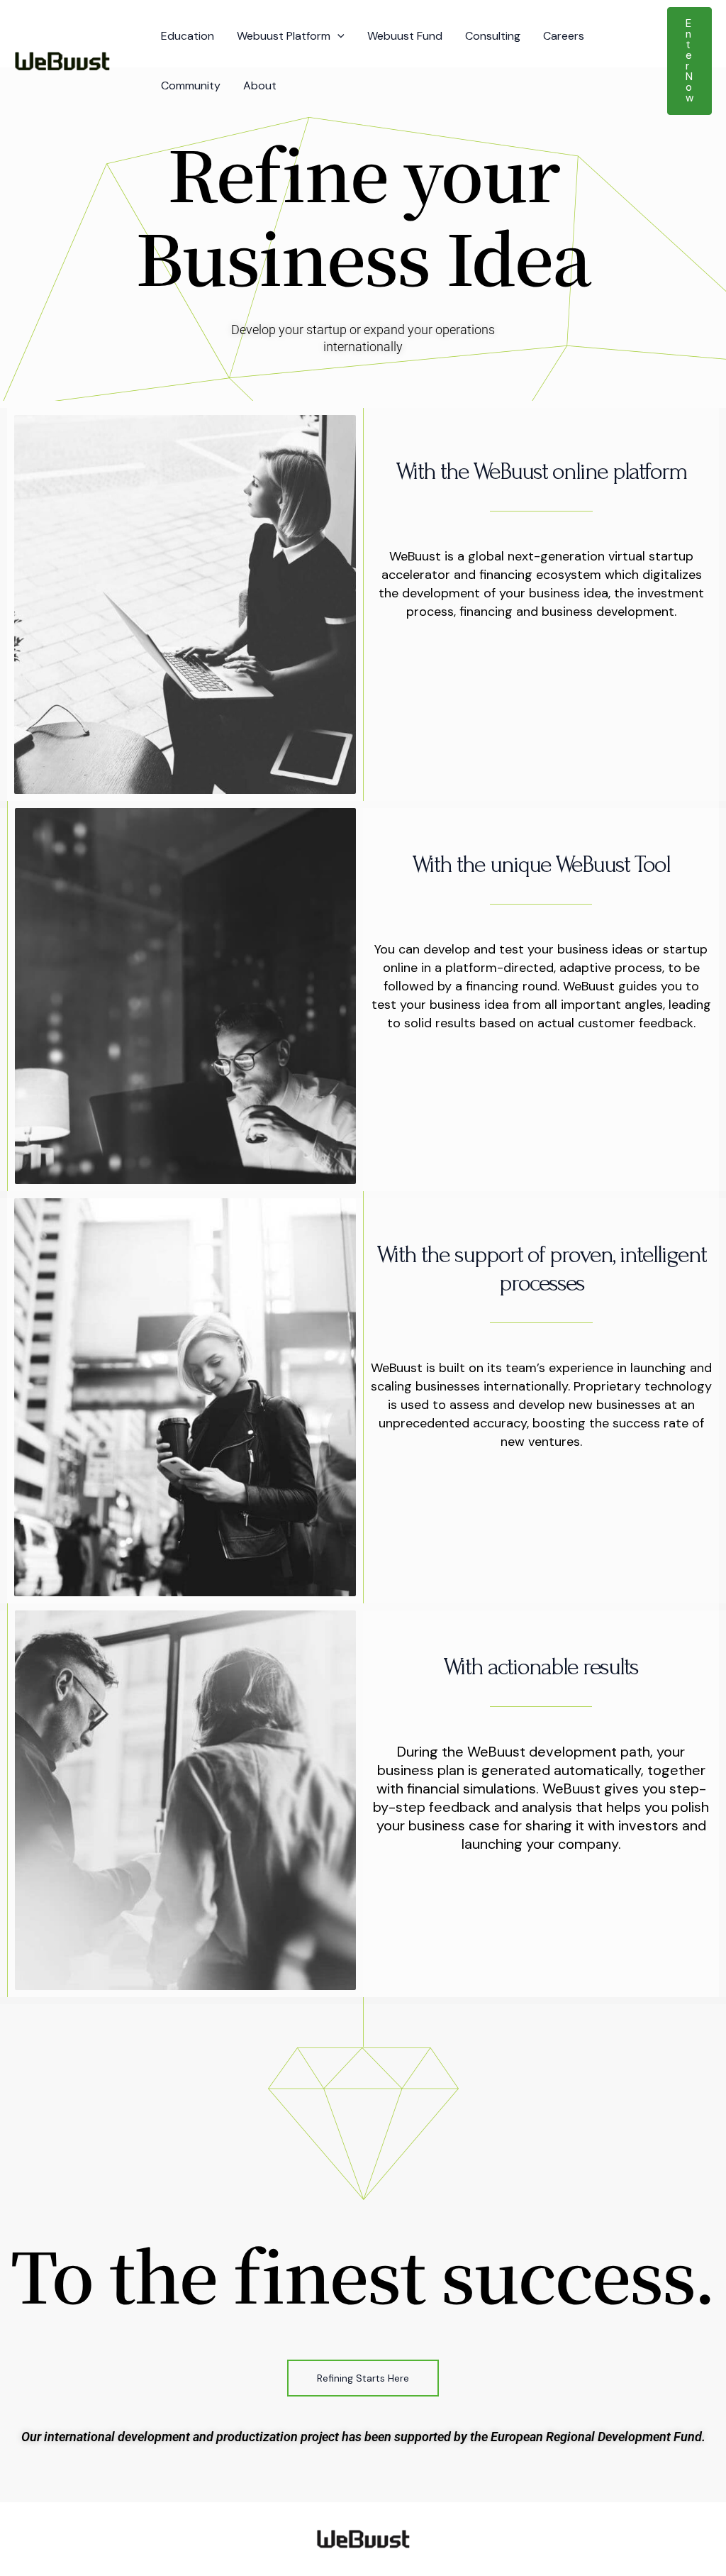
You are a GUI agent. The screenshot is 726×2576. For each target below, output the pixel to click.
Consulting (493, 36)
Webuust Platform (284, 36)
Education (188, 36)
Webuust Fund (405, 36)
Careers (564, 36)
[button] (337, 36)
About (260, 85)
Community (191, 85)
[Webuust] (62, 60)
